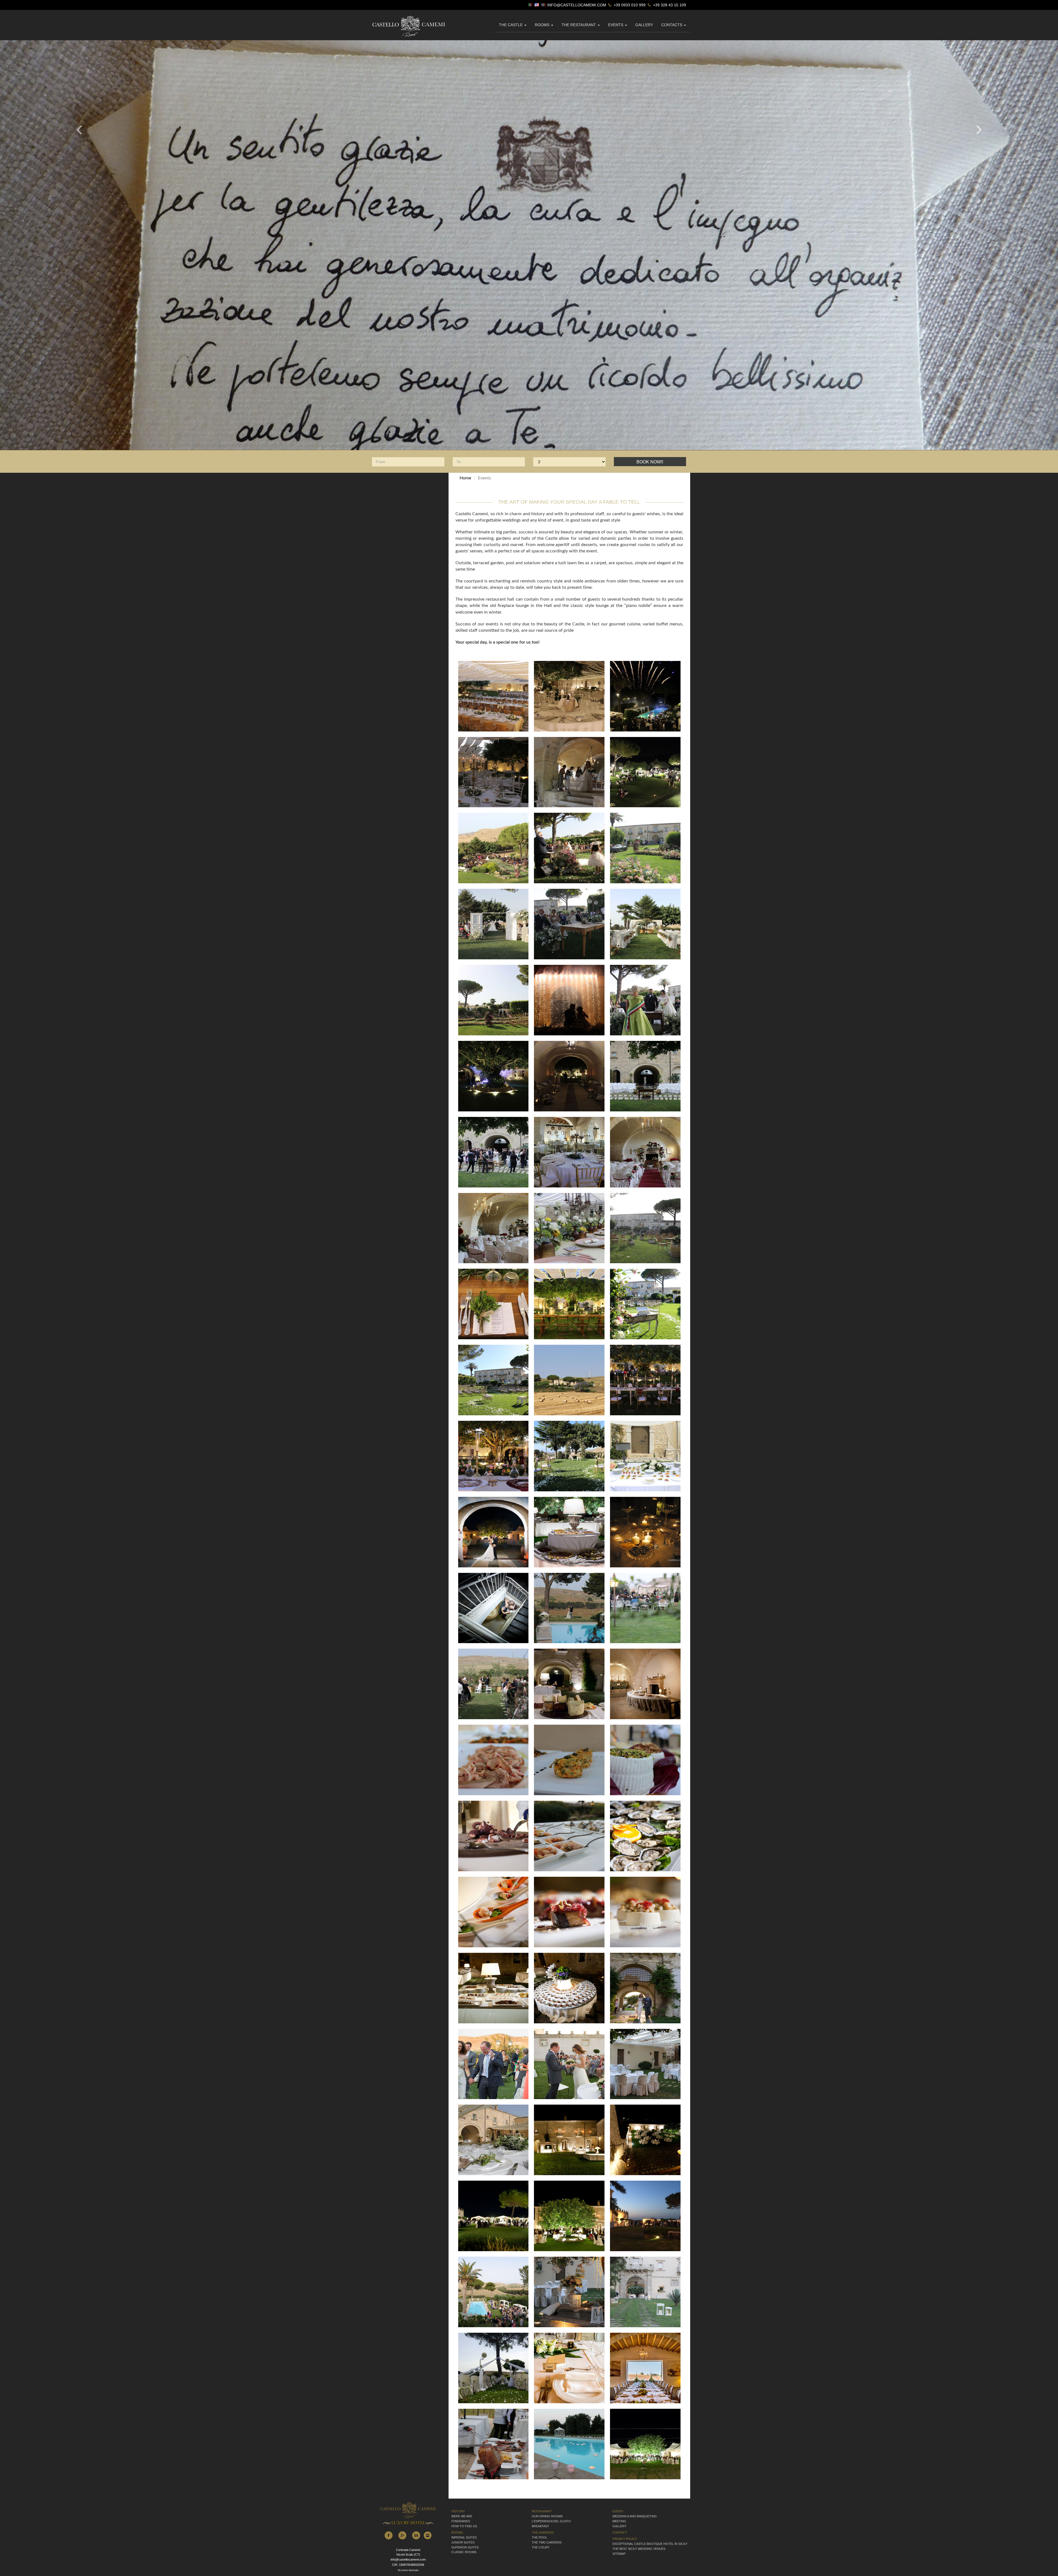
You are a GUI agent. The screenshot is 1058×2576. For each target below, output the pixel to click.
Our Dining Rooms (547, 2516)
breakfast (540, 2526)
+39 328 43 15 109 (669, 5)
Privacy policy (625, 2539)
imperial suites (464, 2537)
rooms (457, 2532)
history (458, 2511)
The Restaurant (579, 25)
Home (465, 478)
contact (620, 2532)
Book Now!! (650, 462)
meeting (619, 2521)
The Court (541, 2547)
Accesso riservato (408, 2570)
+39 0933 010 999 (629, 5)
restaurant (542, 2511)
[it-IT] (531, 5)
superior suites (465, 2547)
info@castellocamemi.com (577, 5)
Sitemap (619, 2554)
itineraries (461, 2521)
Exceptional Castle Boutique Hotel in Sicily (650, 2544)
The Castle (511, 25)
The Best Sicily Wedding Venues (639, 2549)
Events (616, 25)
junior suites (463, 2542)
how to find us (464, 2526)
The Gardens (543, 2532)
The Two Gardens (547, 2542)
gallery (644, 25)
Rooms (543, 25)
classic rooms (464, 2552)
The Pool (539, 2537)
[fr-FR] (544, 5)
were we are (462, 2516)
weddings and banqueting (635, 2516)
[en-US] (537, 5)
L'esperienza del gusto (551, 2521)
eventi (618, 2511)
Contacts (672, 25)
